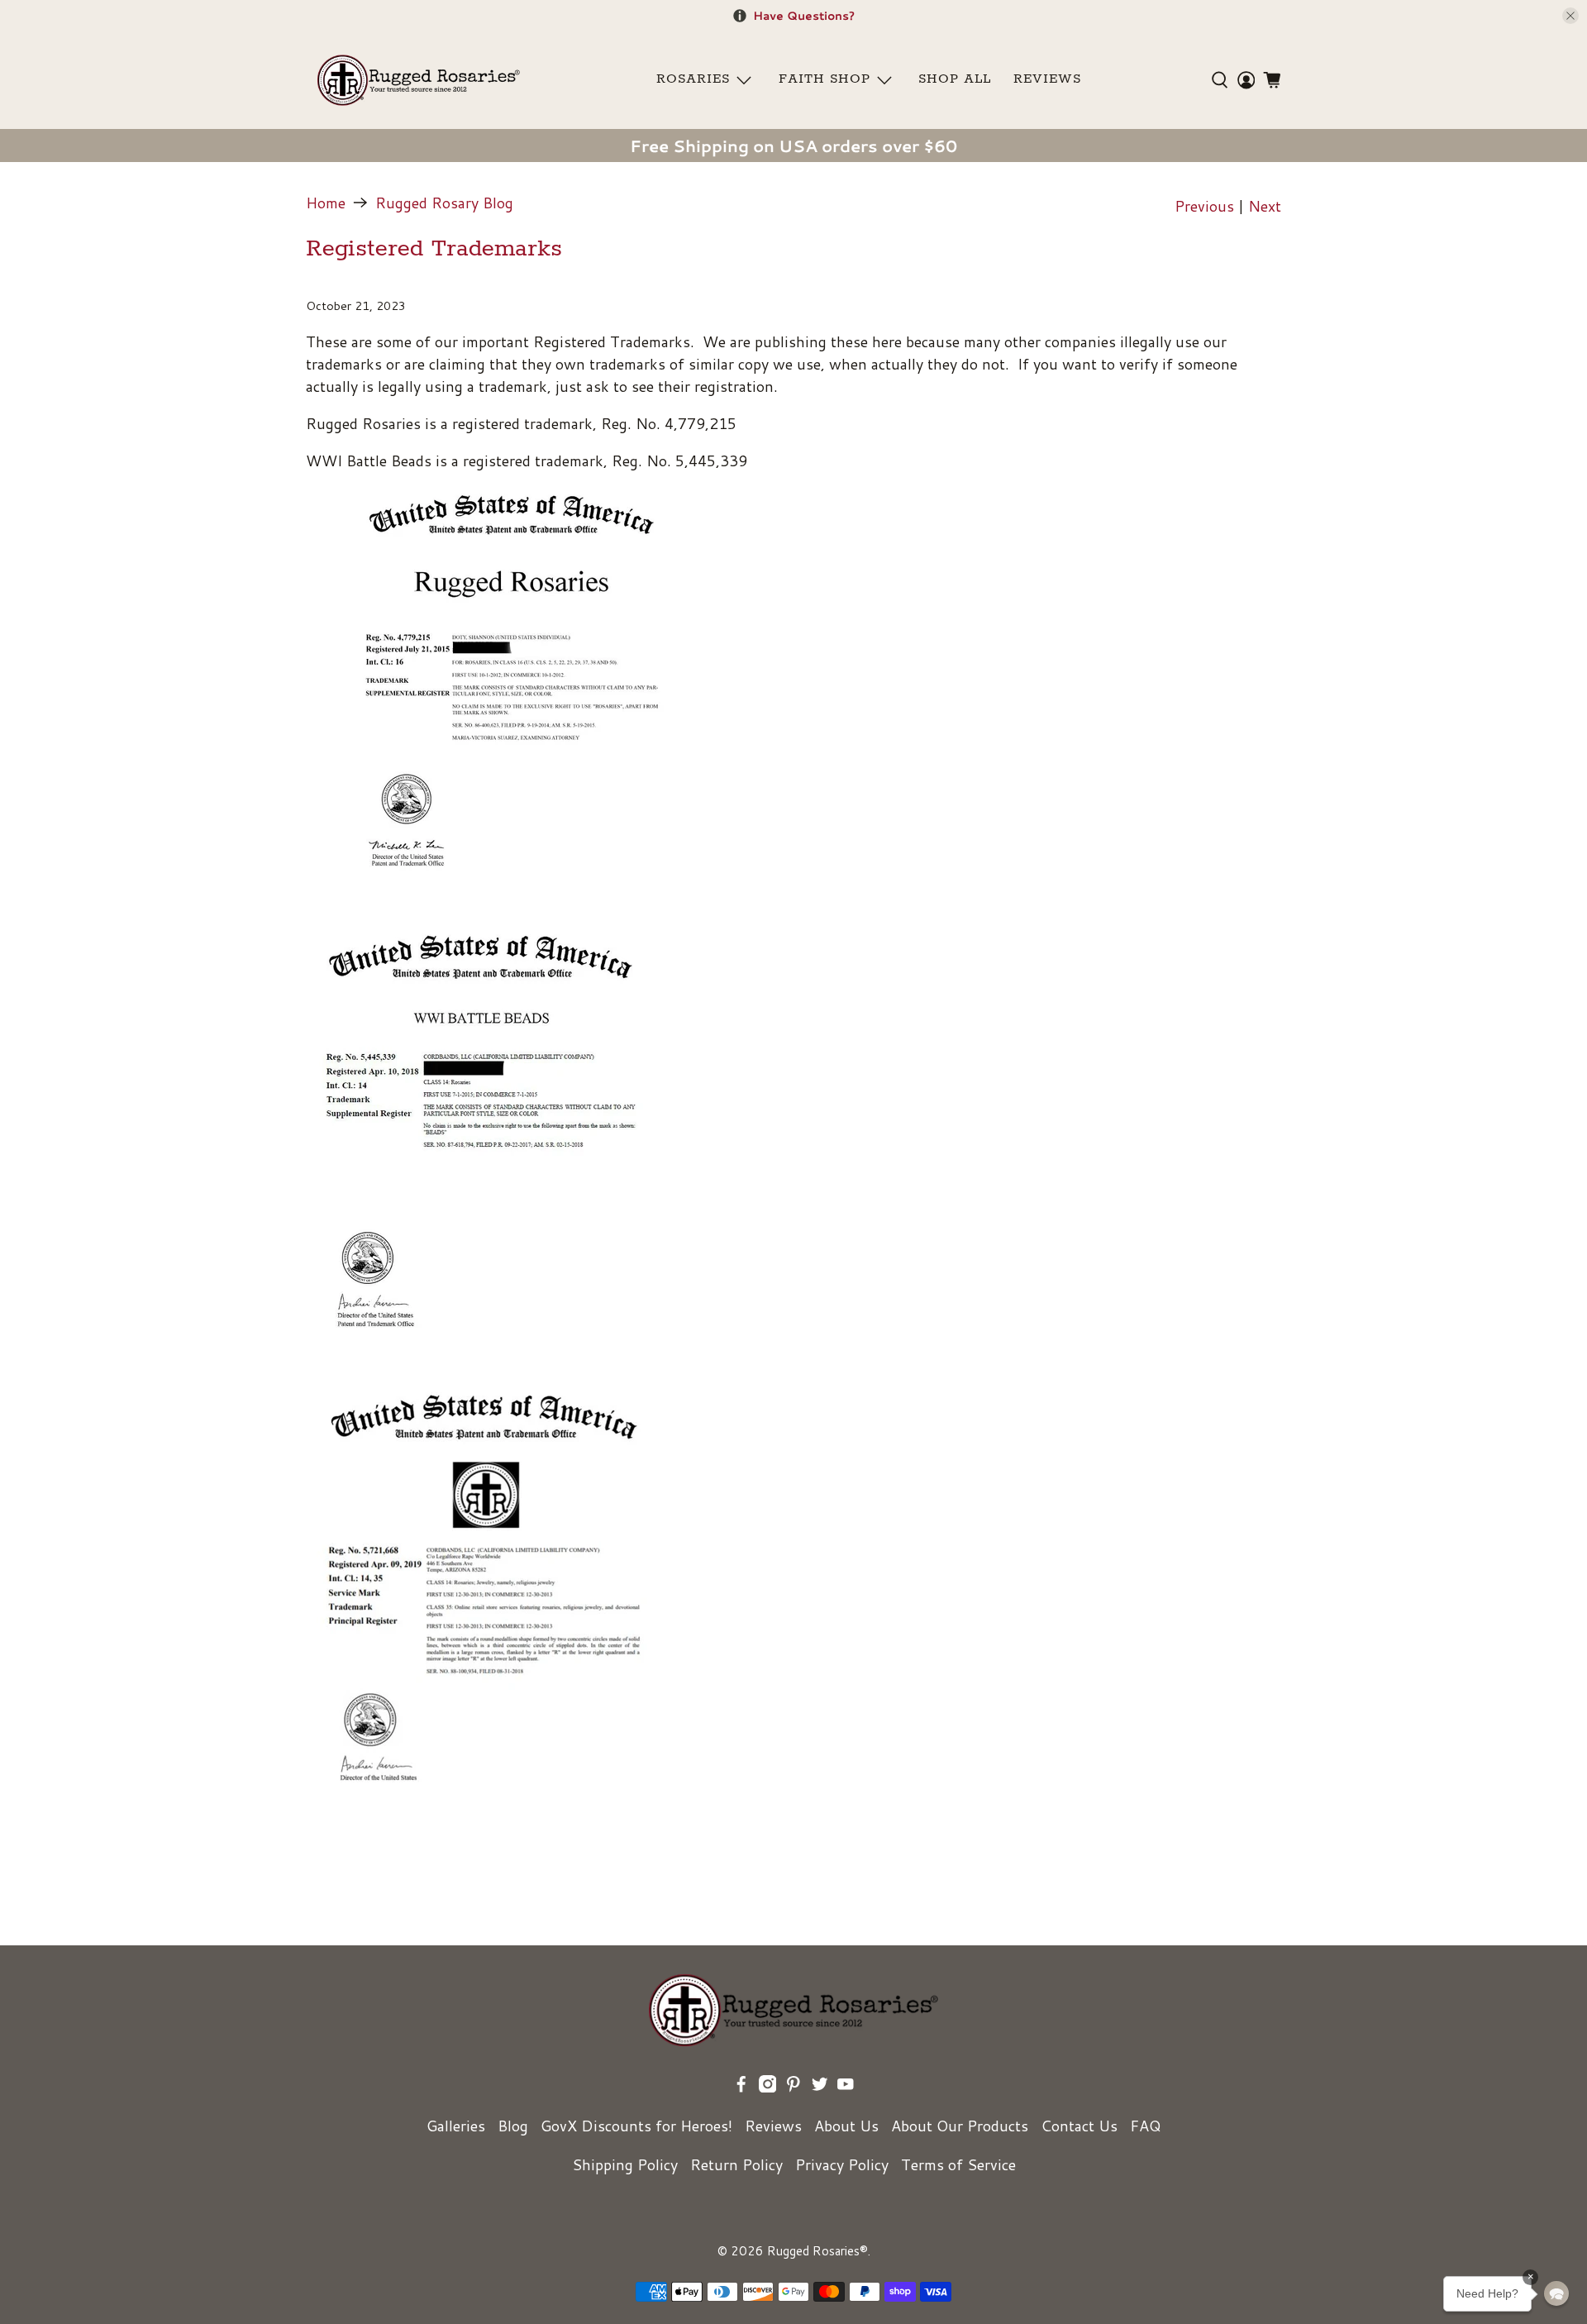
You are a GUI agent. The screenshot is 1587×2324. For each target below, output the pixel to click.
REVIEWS (1047, 79)
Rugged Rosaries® (817, 2251)
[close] (1570, 16)
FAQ (1145, 2126)
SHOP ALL (955, 79)
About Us (846, 2126)
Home (326, 203)
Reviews (773, 2126)
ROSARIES (693, 79)
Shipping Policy (625, 2164)
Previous (1204, 206)
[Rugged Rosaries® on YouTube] (846, 2087)
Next (1265, 206)
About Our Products (960, 2126)
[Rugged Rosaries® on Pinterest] (793, 2087)
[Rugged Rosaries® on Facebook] (741, 2087)
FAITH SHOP (824, 79)
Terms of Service (958, 2164)
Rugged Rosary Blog (444, 203)
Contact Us (1079, 2126)
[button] (1556, 2293)
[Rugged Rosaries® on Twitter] (820, 2087)
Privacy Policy (842, 2164)
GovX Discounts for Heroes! (636, 2126)
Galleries (456, 2126)
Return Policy (736, 2164)
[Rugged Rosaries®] (419, 80)
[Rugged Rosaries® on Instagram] (768, 2087)
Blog (513, 2126)
